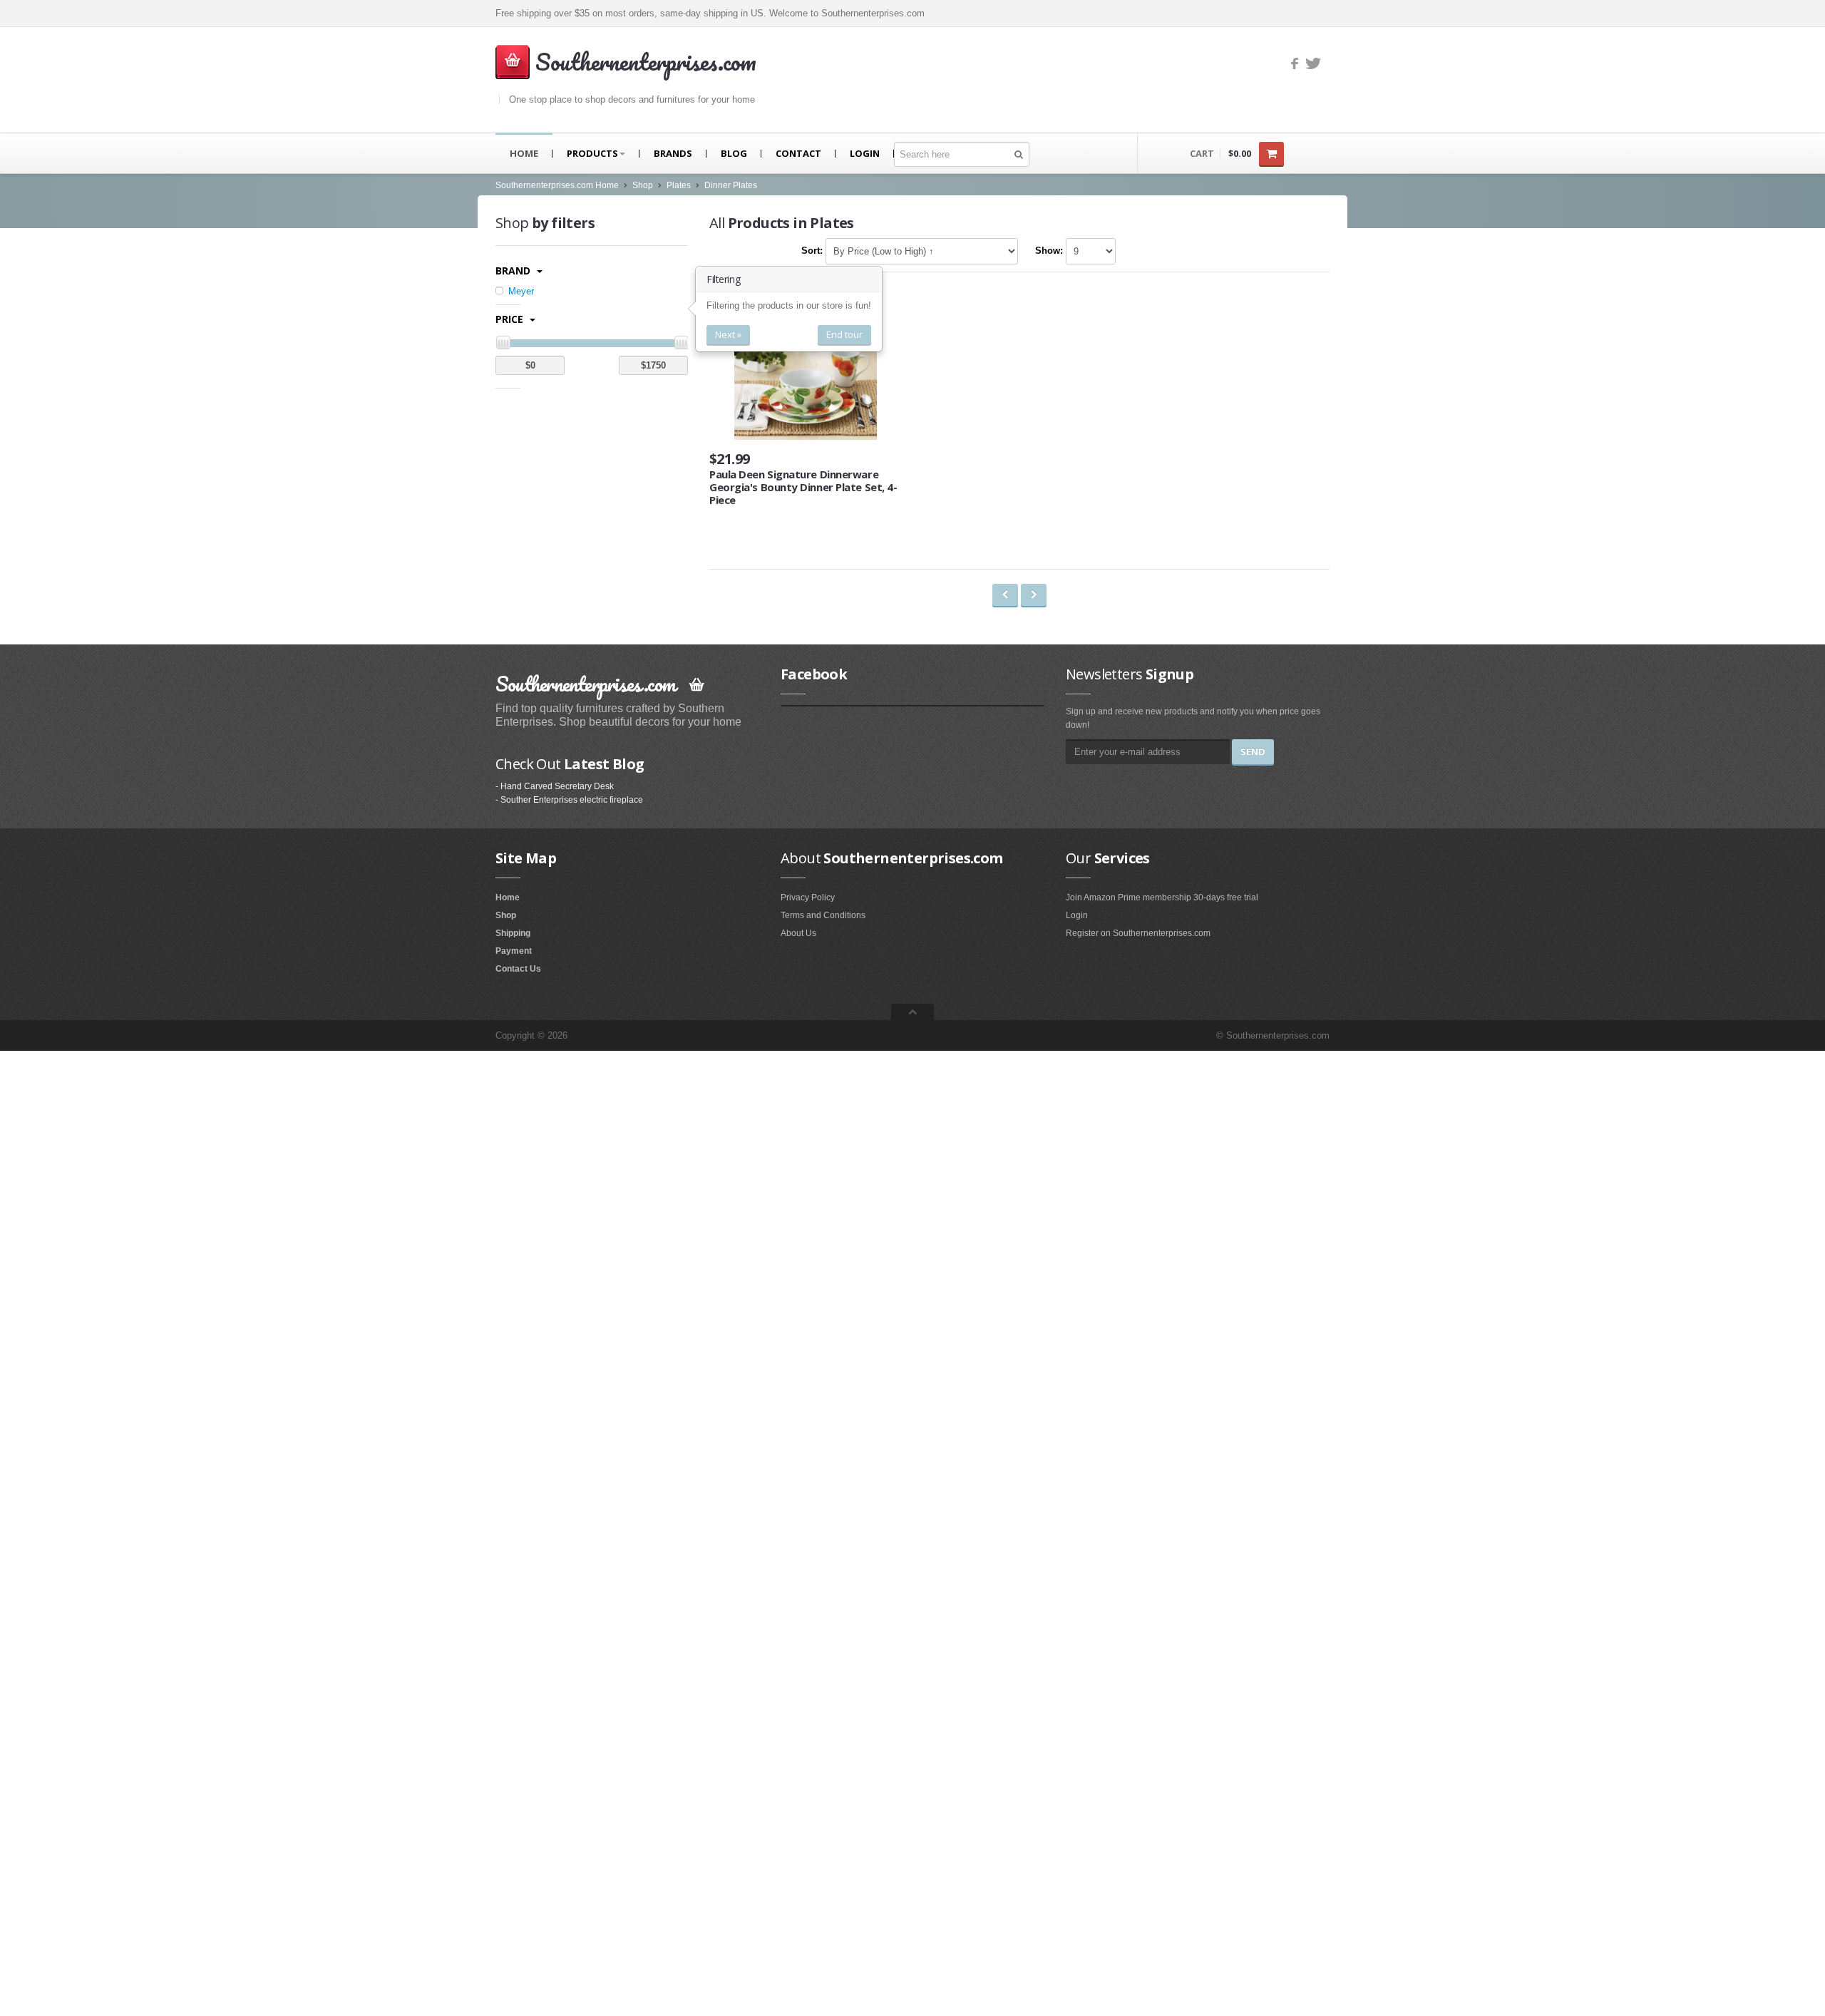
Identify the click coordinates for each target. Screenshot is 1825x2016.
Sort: (812, 251)
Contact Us (518, 969)
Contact (798, 153)
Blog (734, 153)
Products (592, 153)
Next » (728, 334)
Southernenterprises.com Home (557, 185)
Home (524, 153)
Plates (679, 185)
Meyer (520, 291)
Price (511, 319)
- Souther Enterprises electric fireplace (569, 800)
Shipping (513, 933)
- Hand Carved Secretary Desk (555, 786)
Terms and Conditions (823, 915)
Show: (1049, 251)
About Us (798, 933)
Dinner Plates (731, 185)
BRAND (514, 271)
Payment (514, 951)
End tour (844, 334)
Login (865, 153)
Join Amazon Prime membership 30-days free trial (1162, 898)
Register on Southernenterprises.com (1138, 933)
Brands (673, 153)
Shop (643, 185)
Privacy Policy (808, 898)
